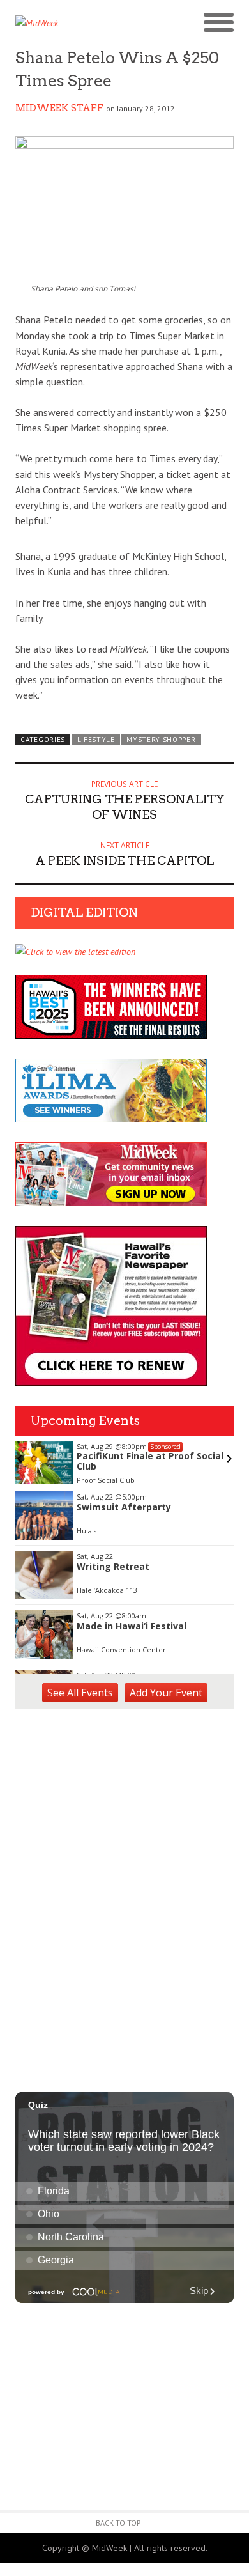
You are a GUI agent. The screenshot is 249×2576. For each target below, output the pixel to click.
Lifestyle (96, 740)
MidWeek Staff (59, 108)
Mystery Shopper (161, 740)
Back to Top (118, 2523)
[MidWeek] (70, 23)
